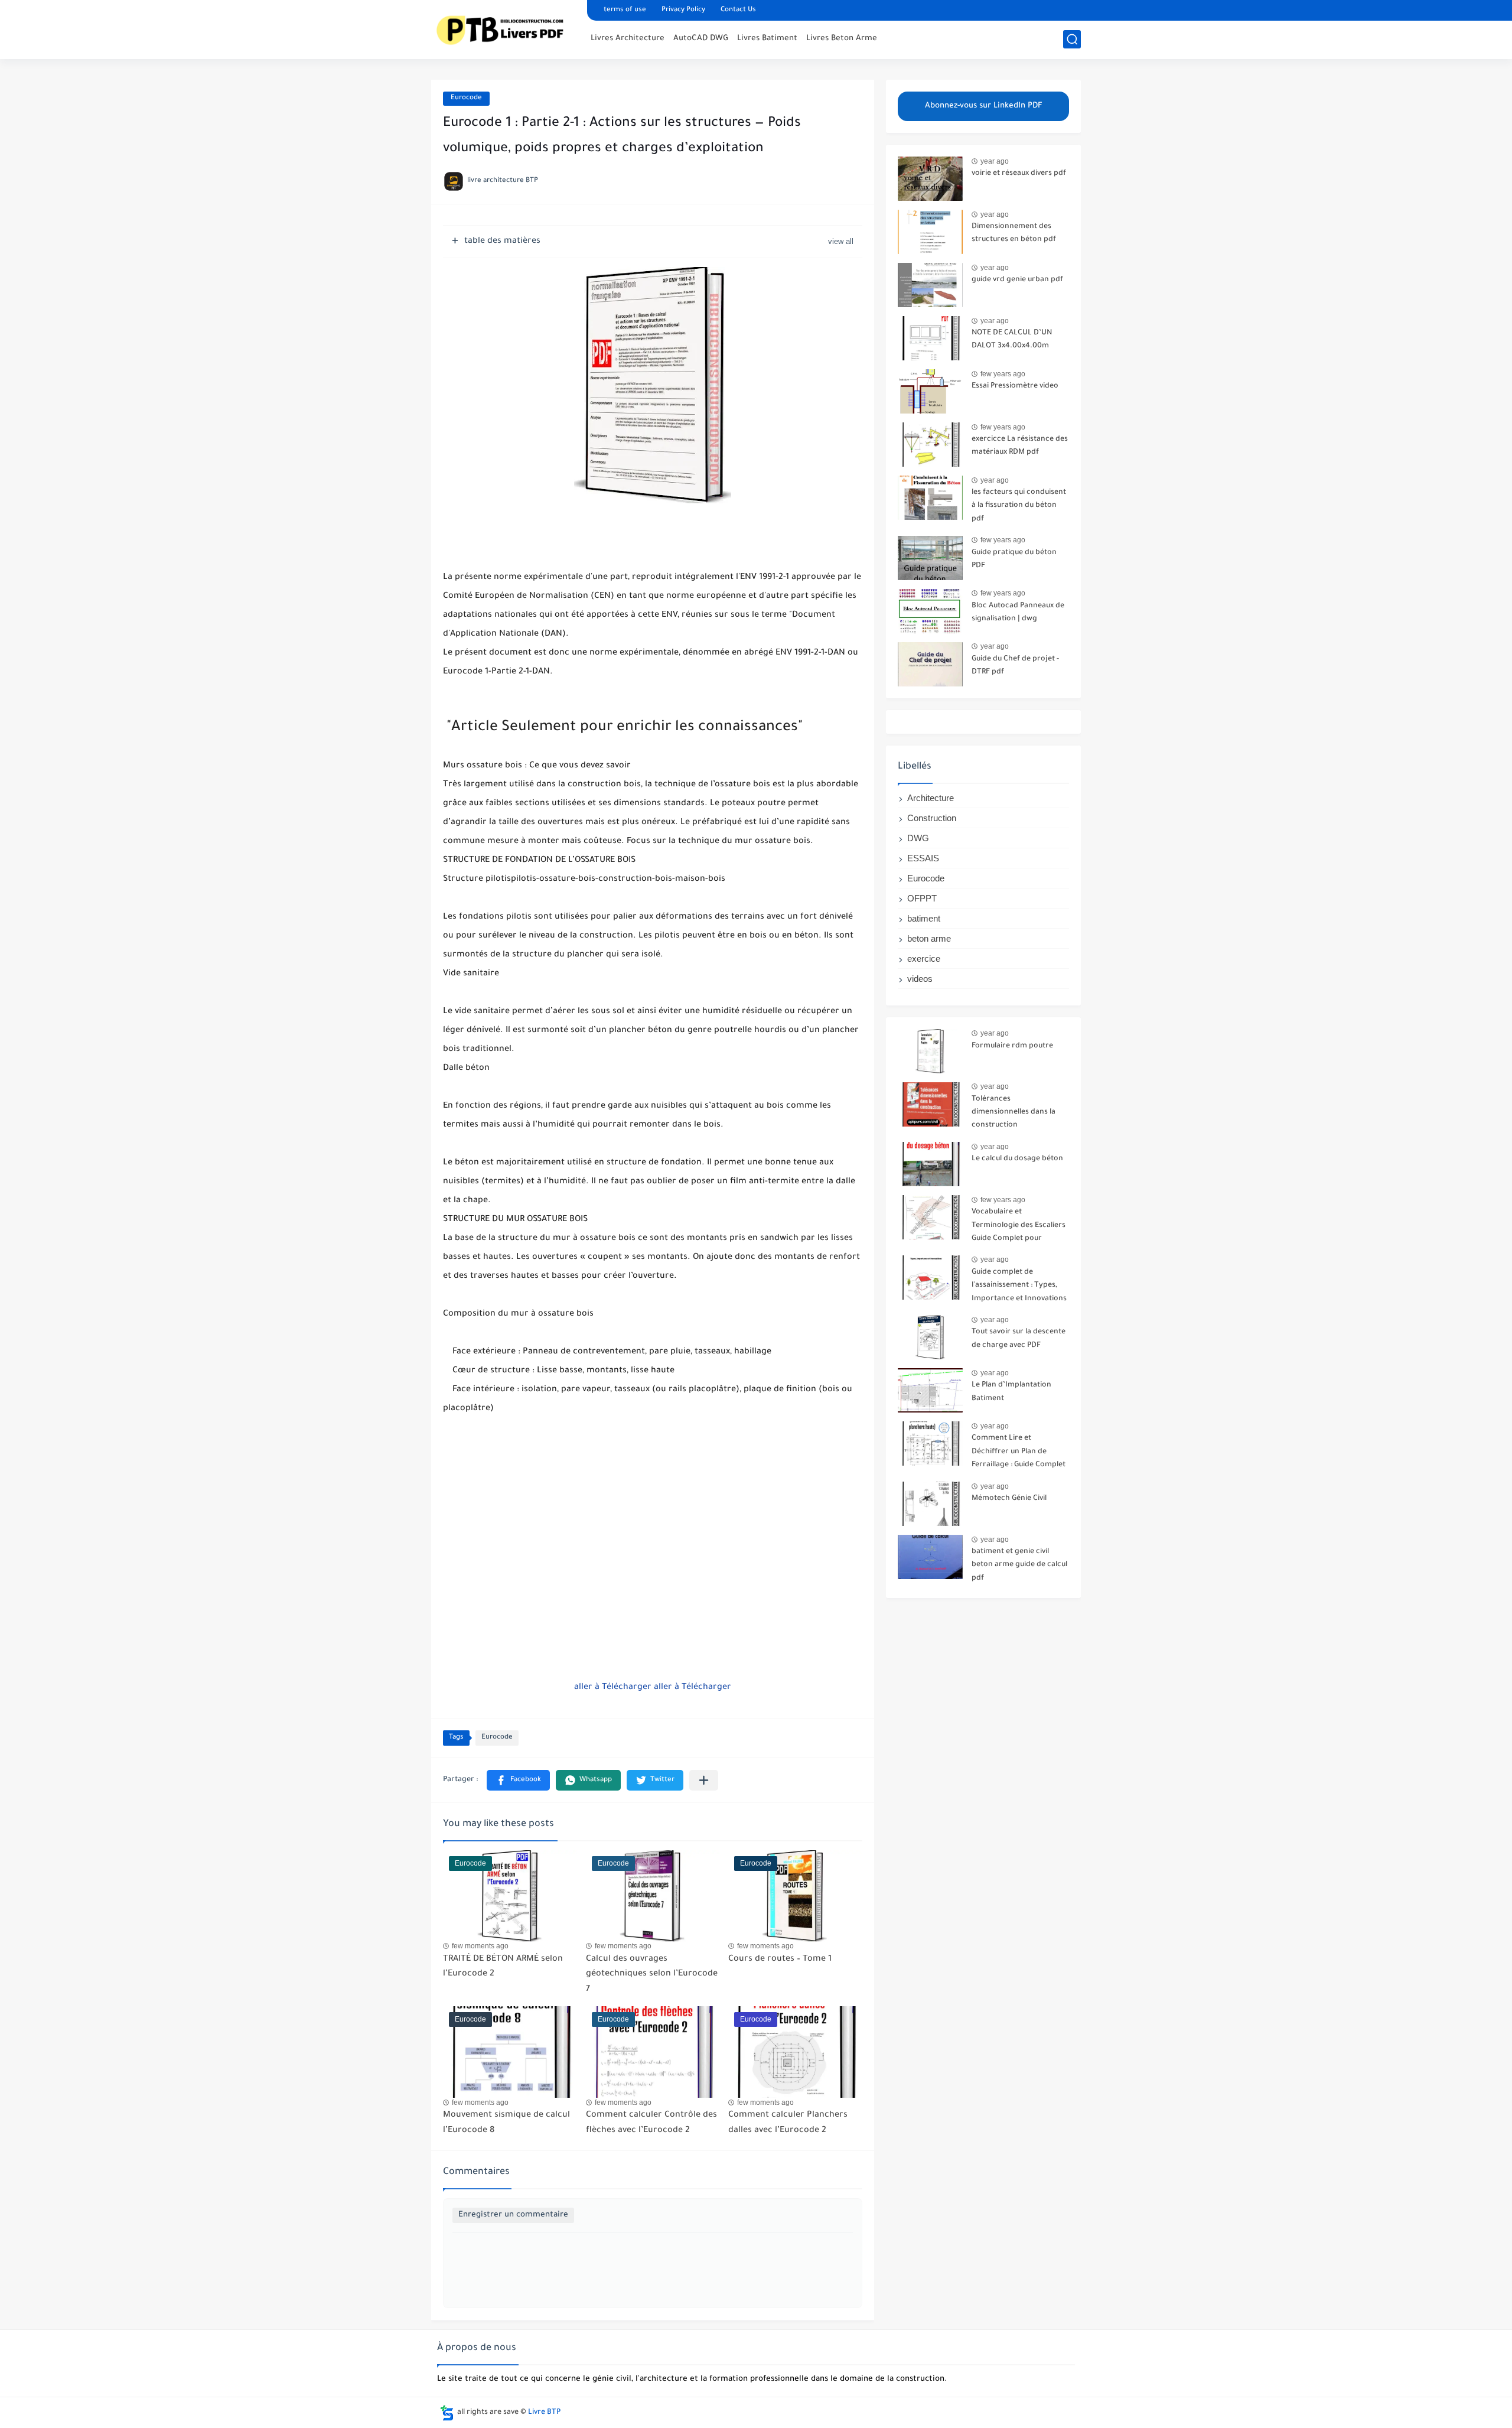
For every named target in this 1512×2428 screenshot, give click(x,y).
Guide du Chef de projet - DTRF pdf (1015, 666)
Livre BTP (544, 2413)
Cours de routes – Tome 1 (780, 1960)
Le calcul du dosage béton (1017, 1159)
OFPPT (922, 898)
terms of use (625, 10)
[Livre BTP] (505, 28)
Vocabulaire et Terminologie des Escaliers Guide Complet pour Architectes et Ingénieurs (1019, 1227)
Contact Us (738, 10)
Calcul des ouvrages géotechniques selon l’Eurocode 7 (652, 1975)
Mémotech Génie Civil (1009, 1499)
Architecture (931, 798)
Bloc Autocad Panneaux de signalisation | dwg (1018, 613)
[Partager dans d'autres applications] (704, 1780)
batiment (924, 918)
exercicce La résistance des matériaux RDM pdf (1020, 446)
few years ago (1003, 374)
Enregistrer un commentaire (513, 2215)
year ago (995, 161)
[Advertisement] (653, 1596)
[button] (518, 1780)
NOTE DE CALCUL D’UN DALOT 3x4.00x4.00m (1012, 340)
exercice (924, 958)
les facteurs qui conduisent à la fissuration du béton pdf (1019, 506)
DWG (918, 838)
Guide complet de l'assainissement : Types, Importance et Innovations (1019, 1286)
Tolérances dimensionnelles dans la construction (1014, 1113)
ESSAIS (923, 858)
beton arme (929, 938)
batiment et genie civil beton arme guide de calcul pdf (1019, 1565)
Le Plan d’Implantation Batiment (1011, 1392)
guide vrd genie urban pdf (1017, 280)
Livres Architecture (628, 39)
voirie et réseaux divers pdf (1019, 174)
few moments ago (480, 1946)
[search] (1072, 39)
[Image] (930, 179)
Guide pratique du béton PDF (1014, 559)
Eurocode (466, 98)
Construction (932, 818)
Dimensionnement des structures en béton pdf (1014, 233)
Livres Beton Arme (842, 39)
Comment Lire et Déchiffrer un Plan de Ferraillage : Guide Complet (1019, 1452)
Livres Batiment (767, 39)
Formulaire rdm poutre (1012, 1046)
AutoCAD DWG (701, 39)
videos (920, 979)
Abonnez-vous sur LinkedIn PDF (984, 106)
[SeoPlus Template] (447, 2413)
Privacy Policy (683, 10)
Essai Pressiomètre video (1015, 386)
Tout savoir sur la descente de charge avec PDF (1019, 1339)
